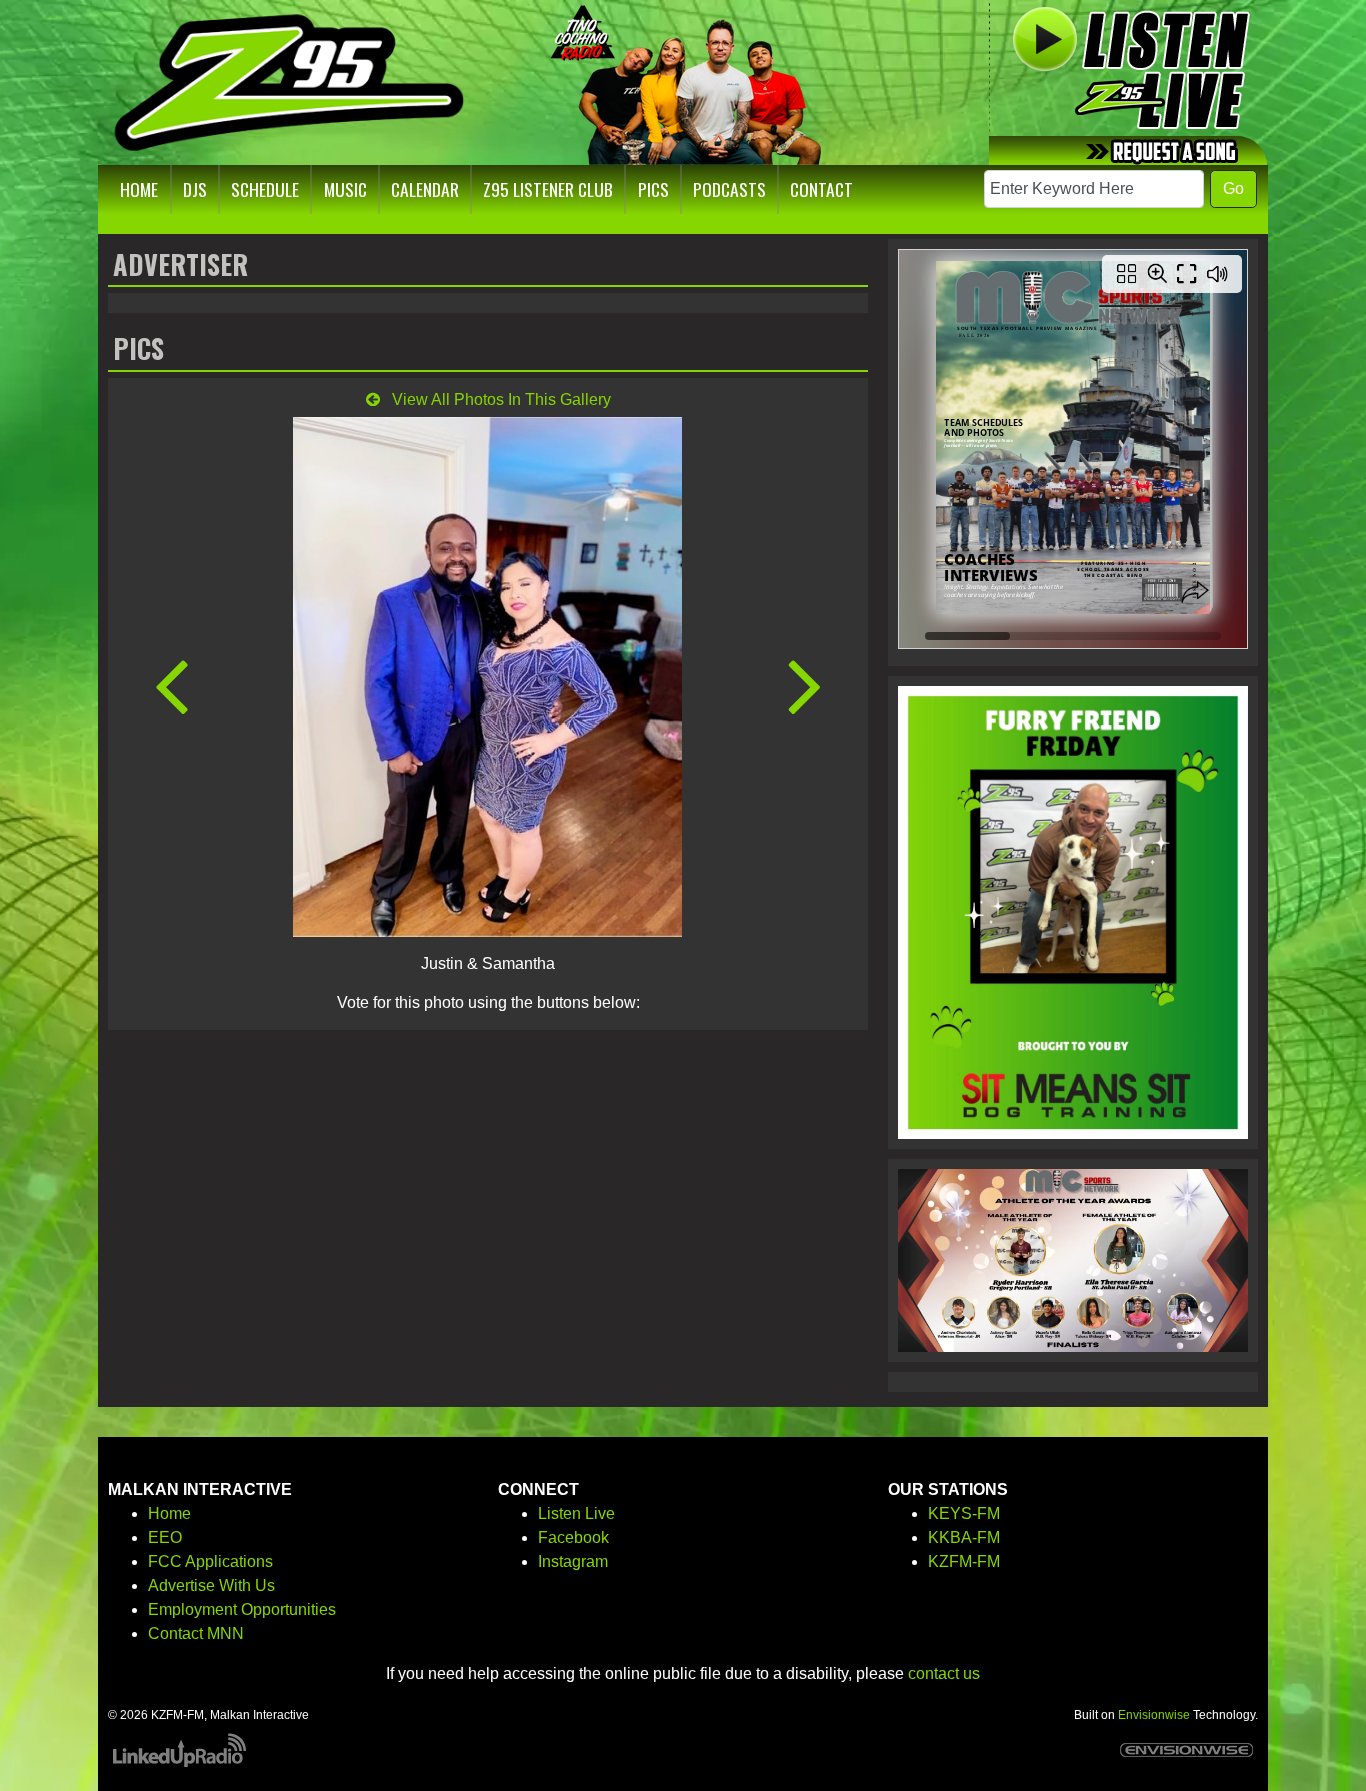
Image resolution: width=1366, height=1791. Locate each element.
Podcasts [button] (729, 189)
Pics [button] (653, 189)
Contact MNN (196, 1633)
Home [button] (139, 189)
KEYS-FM (964, 1513)
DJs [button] (195, 189)
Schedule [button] (265, 189)
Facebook (573, 1537)
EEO (165, 1537)
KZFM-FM (964, 1561)
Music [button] (345, 189)
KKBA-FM (964, 1537)
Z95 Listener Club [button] (548, 189)
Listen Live (576, 1513)
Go (1233, 188)
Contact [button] (821, 189)
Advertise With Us (211, 1585)
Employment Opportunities (242, 1609)
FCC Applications (210, 1561)
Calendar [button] (425, 189)
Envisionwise (1154, 1715)
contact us (944, 1673)
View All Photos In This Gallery (499, 399)
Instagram (573, 1561)
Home (169, 1513)
